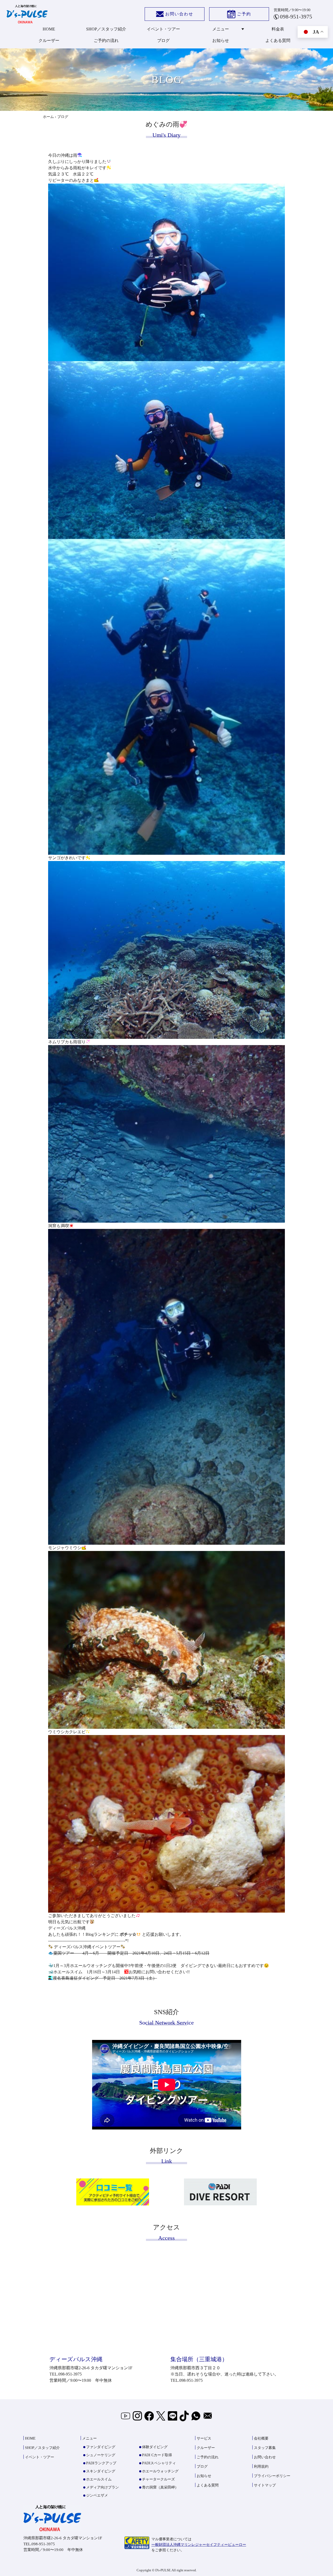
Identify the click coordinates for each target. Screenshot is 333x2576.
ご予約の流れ (106, 40)
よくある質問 (278, 40)
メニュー (221, 29)
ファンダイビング (101, 2447)
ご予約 (244, 14)
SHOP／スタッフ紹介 (106, 29)
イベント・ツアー (163, 29)
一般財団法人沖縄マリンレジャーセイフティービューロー (199, 2545)
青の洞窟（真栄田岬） (160, 2487)
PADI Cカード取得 (157, 2455)
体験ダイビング (155, 2447)
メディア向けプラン (103, 2487)
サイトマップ (265, 2485)
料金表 (278, 29)
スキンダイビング (101, 2471)
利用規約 (261, 2467)
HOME (49, 29)
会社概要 (261, 2438)
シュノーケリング (101, 2455)
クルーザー (49, 40)
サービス (204, 2438)
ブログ (163, 40)
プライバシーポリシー (272, 2476)
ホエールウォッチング (160, 2471)
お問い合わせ (179, 14)
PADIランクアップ (101, 2463)
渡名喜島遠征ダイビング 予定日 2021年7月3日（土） (105, 1978)
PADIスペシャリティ (159, 2463)
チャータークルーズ (158, 2479)
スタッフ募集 (265, 2448)
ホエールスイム (99, 2479)
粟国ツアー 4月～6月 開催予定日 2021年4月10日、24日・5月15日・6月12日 (131, 1953)
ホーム (48, 117)
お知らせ (221, 40)
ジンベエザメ (97, 2495)
